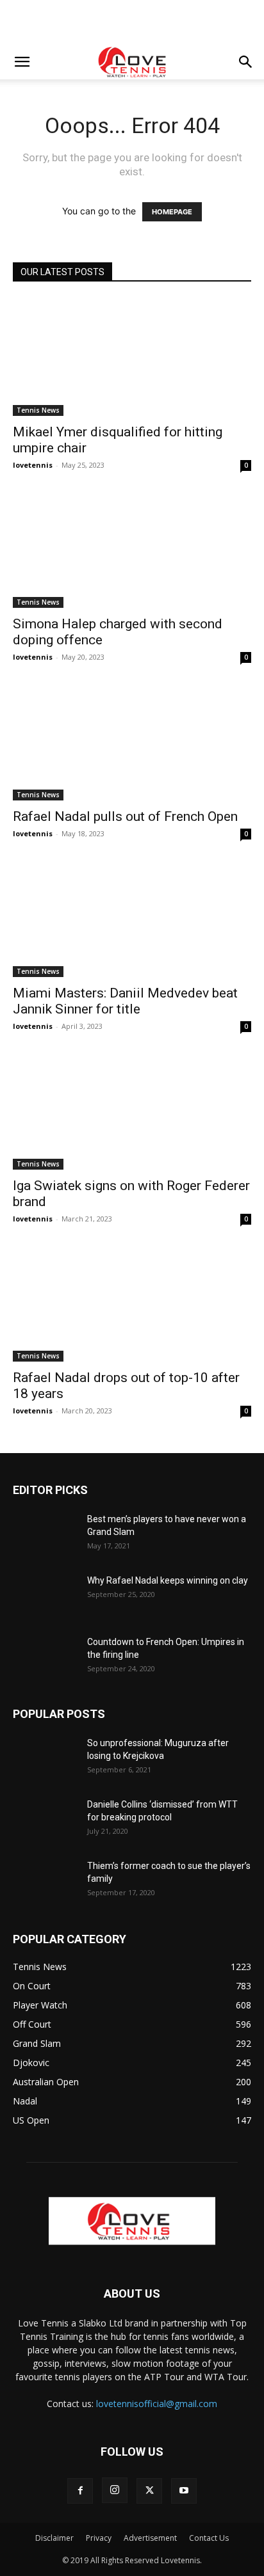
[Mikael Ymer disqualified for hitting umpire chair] (132, 357)
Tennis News (38, 410)
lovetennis (33, 465)
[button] (22, 62)
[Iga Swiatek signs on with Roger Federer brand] (132, 1111)
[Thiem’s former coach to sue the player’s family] (45, 1882)
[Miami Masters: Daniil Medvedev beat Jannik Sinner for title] (132, 918)
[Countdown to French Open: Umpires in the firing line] (45, 1658)
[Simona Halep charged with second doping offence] (132, 550)
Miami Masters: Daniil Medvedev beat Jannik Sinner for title (125, 1001)
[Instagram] (115, 2490)
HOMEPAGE (172, 212)
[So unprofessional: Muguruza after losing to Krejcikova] (45, 1759)
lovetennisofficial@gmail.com (157, 2404)
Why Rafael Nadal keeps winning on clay (168, 1580)
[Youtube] (184, 2491)
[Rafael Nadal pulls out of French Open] (132, 742)
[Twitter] (149, 2491)
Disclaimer (54, 2538)
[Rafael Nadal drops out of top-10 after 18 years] (132, 1303)
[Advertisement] (132, 22)
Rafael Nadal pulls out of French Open (125, 816)
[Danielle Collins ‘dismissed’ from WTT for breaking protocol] (45, 1820)
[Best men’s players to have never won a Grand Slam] (45, 1535)
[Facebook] (80, 2491)
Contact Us (209, 2538)
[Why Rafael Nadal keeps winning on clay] (45, 1596)
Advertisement (150, 2538)
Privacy (99, 2538)
